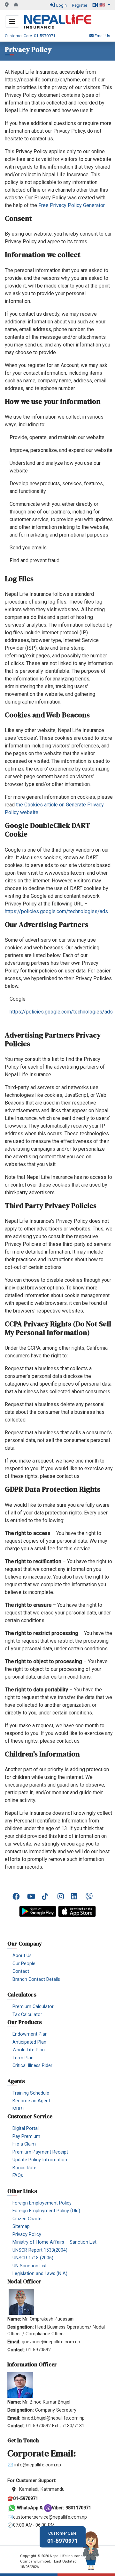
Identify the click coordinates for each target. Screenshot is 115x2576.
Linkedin (76, 1897)
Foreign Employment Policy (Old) (46, 2211)
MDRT (19, 2109)
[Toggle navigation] (12, 21)
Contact (21, 1971)
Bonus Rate (24, 2168)
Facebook (17, 1897)
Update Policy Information (40, 2160)
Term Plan (23, 2058)
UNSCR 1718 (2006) (33, 2258)
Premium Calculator (33, 2007)
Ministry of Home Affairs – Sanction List (54, 2242)
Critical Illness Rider (32, 2066)
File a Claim (24, 2144)
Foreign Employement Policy (42, 2203)
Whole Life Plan (29, 2050)
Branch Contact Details (36, 1979)
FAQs (18, 2176)
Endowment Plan (30, 2034)
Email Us (102, 36)
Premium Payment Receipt (40, 2152)
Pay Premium (26, 2136)
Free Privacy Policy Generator (71, 205)
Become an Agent (31, 2101)
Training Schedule (31, 2093)
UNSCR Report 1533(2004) (40, 2250)
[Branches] (7, 5)
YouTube (32, 1897)
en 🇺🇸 (99, 5)
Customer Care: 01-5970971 (30, 36)
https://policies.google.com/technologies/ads (56, 911)
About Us (22, 1956)
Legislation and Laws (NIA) (40, 2274)
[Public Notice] (16, 5)
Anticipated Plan (29, 2042)
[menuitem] (17, 1896)
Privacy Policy (27, 2234)
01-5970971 (63, 2537)
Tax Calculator (27, 2015)
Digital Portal (26, 2128)
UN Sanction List (30, 2266)
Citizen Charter (28, 2219)
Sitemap (21, 2226)
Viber (90, 1897)
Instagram (61, 1897)
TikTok (47, 1897)
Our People (24, 1964)
